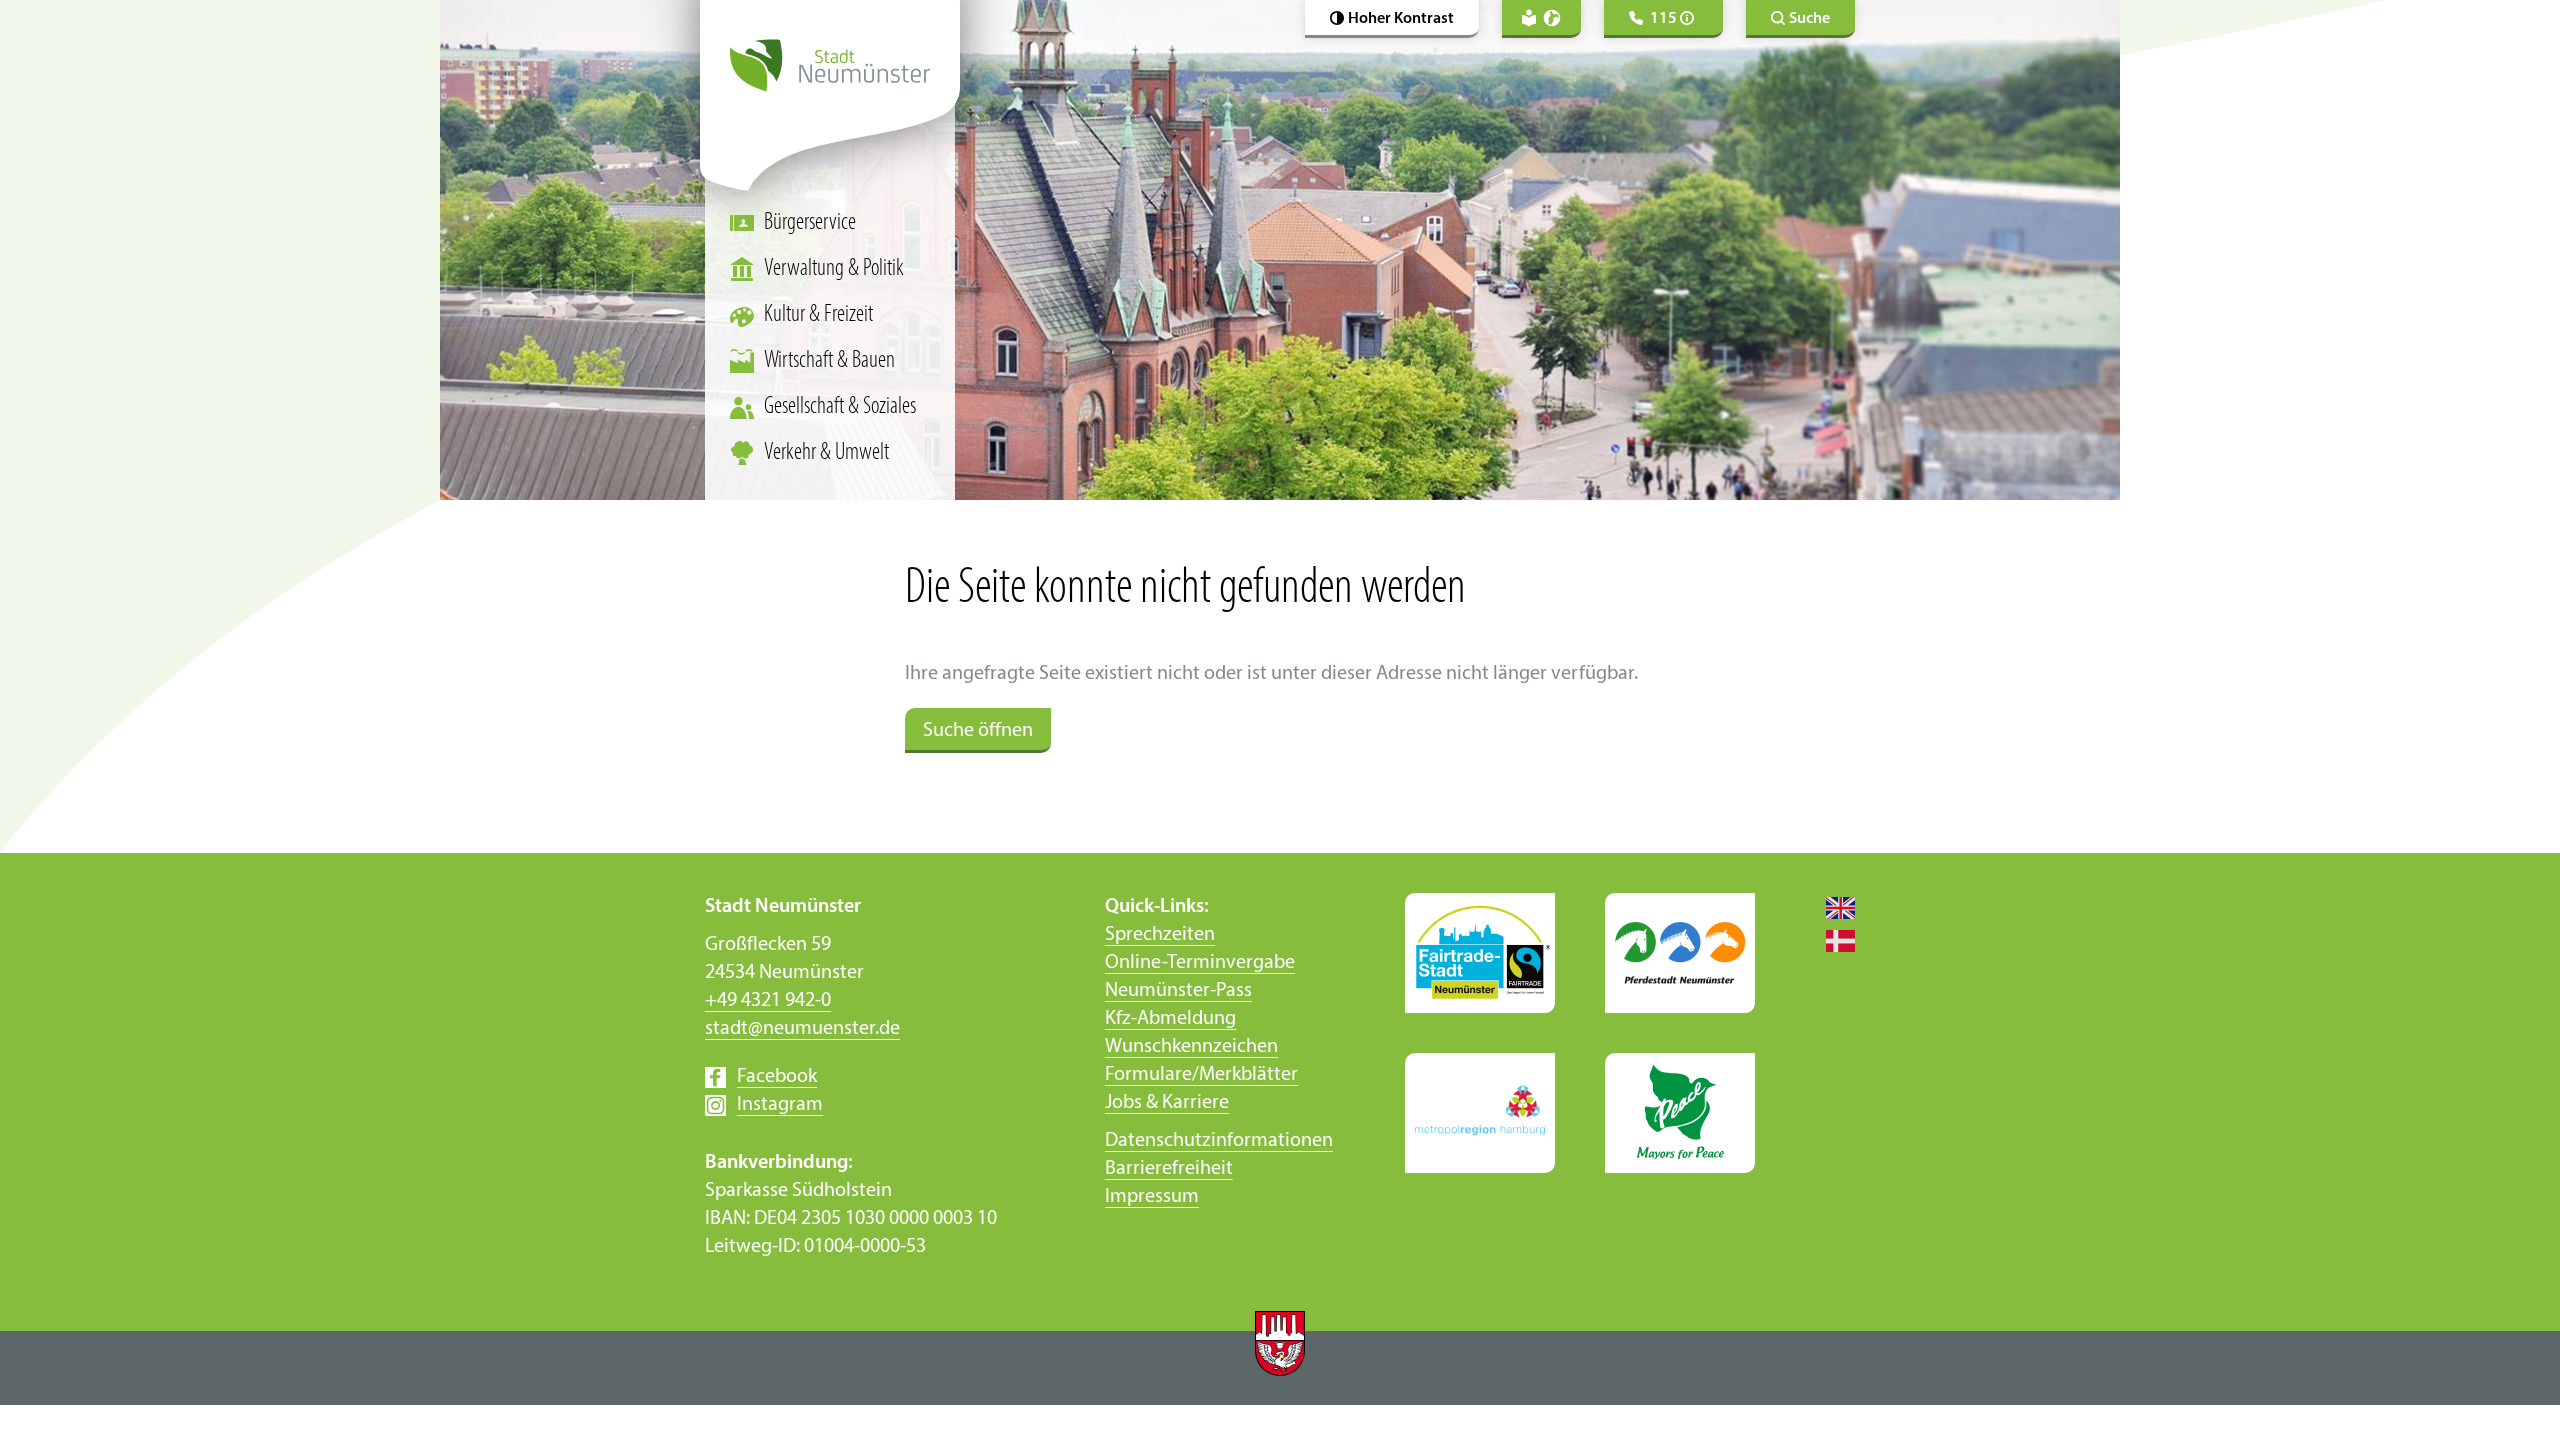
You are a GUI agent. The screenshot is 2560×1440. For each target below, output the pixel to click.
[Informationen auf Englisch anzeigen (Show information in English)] (1830, 907)
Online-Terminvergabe (1200, 963)
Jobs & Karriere (1167, 1103)
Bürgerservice (810, 223)
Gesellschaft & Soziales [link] (840, 407)
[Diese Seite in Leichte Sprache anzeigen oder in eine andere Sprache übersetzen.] (1541, 19)
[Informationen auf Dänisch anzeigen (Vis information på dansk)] (1830, 940)
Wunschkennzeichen (1191, 1047)
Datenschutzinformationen (1219, 1141)
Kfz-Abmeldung (1170, 1019)
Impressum (1152, 1197)
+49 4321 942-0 (768, 1001)
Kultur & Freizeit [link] (818, 315)
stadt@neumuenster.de (802, 1029)
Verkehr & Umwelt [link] (826, 453)
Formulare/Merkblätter (1201, 1075)
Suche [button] (1809, 19)
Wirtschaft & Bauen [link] (829, 361)
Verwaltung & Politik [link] (834, 269)
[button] (1392, 19)
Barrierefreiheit (1169, 1169)
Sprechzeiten (1160, 935)
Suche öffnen (978, 731)
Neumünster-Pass (1178, 991)
